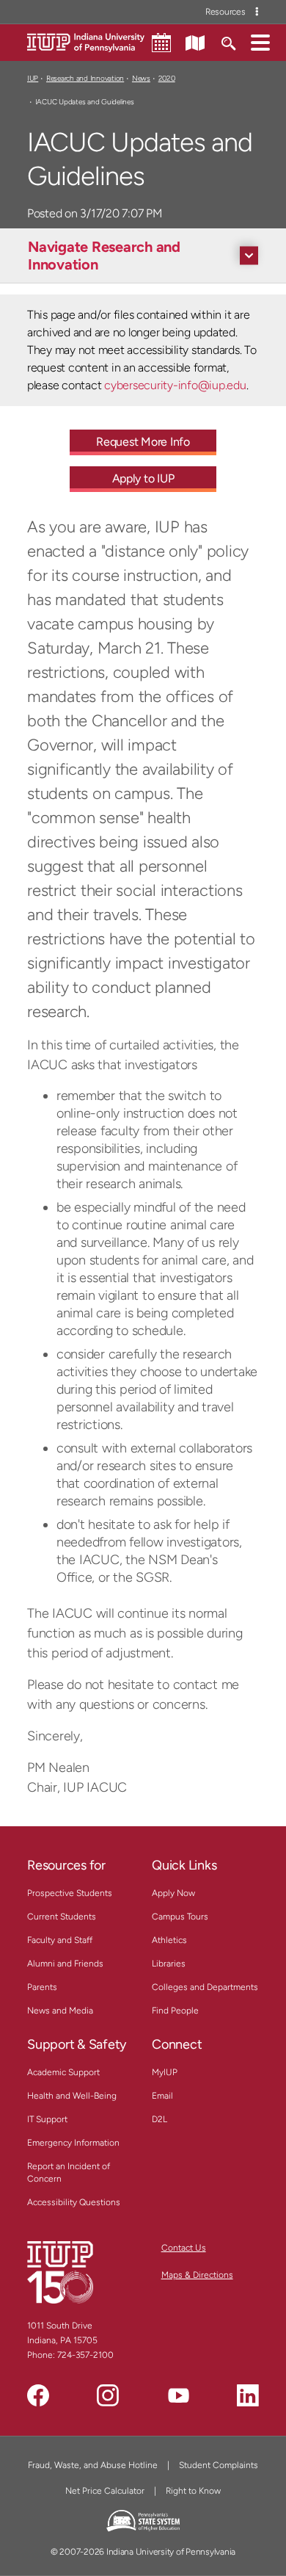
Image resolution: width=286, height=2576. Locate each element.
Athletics (169, 1940)
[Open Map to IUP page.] (195, 42)
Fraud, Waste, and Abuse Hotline (93, 2465)
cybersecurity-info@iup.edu (175, 385)
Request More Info (143, 442)
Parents (42, 1987)
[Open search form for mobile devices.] (228, 42)
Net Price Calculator (105, 2491)
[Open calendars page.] (161, 43)
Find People (175, 2011)
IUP (33, 78)
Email (162, 2096)
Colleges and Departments (205, 1987)
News (141, 78)
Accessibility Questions (74, 2202)
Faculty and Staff (60, 1940)
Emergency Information (73, 2143)
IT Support (47, 2119)
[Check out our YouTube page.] (178, 2395)
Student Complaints (219, 2465)
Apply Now (173, 1893)
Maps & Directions (197, 2275)
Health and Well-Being (72, 2096)
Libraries (169, 1964)
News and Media (60, 2011)
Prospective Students (70, 1893)
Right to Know (193, 2491)
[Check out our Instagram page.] (108, 2395)
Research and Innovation (85, 78)
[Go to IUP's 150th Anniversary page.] (60, 2272)
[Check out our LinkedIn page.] (248, 2395)
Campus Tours (180, 1917)
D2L (159, 2119)
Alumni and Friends (65, 1964)
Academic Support (63, 2072)
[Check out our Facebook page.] (38, 2395)
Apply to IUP (143, 478)
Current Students (62, 1917)
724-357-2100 (85, 2355)
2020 (167, 78)
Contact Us (184, 2248)
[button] (260, 42)
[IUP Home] (86, 41)
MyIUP (165, 2072)
